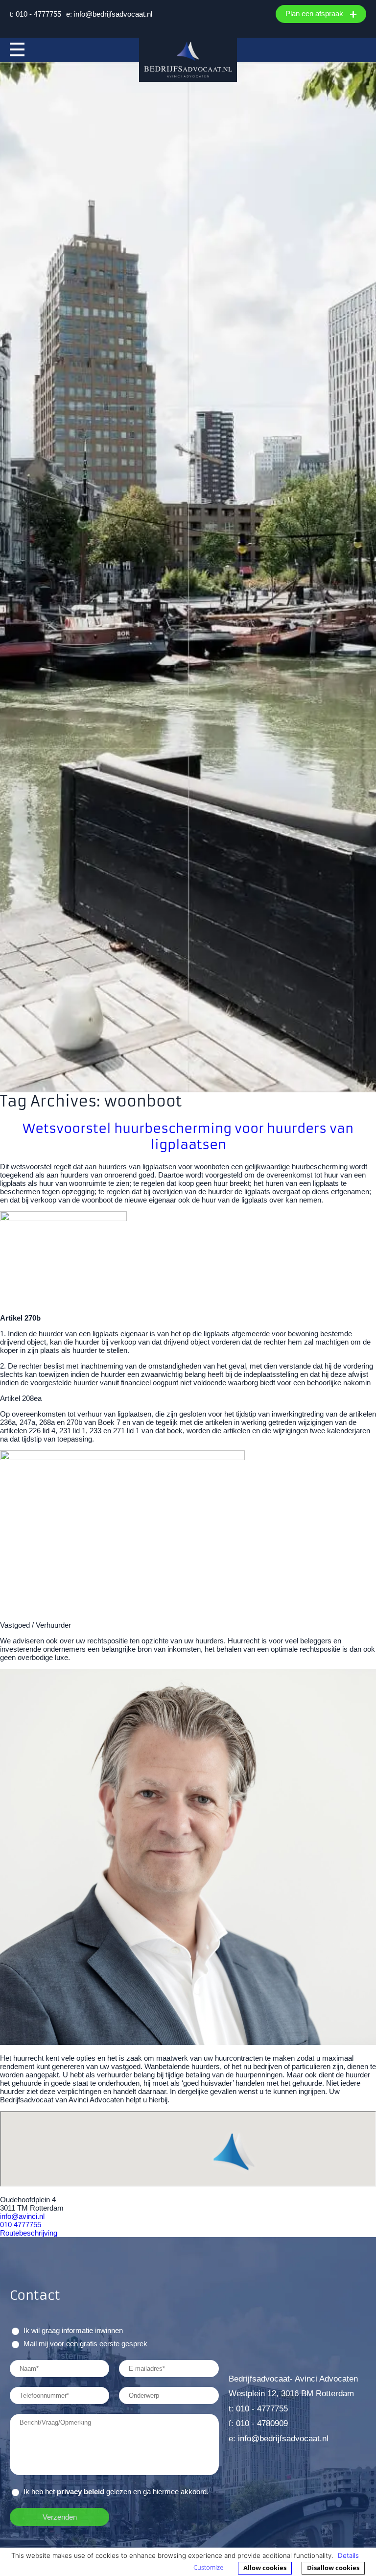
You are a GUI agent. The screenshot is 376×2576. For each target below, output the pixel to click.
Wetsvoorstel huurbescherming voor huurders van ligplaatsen (188, 1136)
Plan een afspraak (315, 13)
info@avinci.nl (22, 2216)
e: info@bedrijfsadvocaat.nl (109, 14)
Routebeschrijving (29, 2233)
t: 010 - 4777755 (35, 14)
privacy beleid (81, 2492)
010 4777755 (21, 2225)
